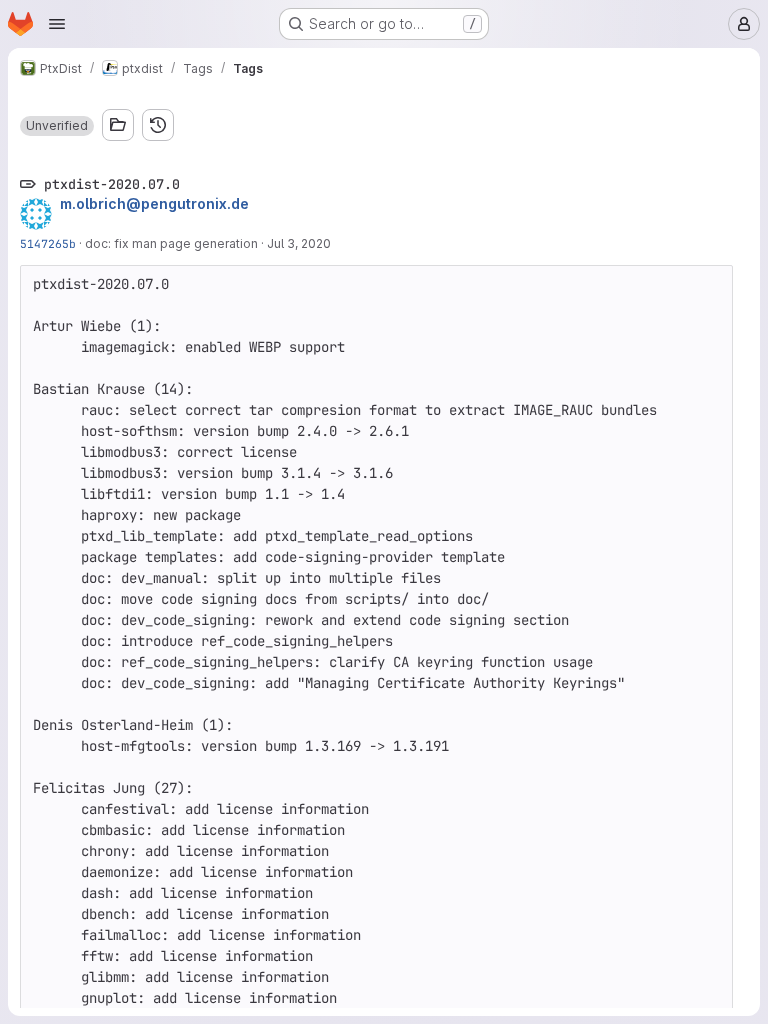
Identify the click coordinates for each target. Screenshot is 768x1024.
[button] (57, 126)
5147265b (48, 243)
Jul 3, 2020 (299, 243)
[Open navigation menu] (57, 24)
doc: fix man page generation (171, 243)
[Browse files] (118, 125)
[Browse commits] (158, 125)
